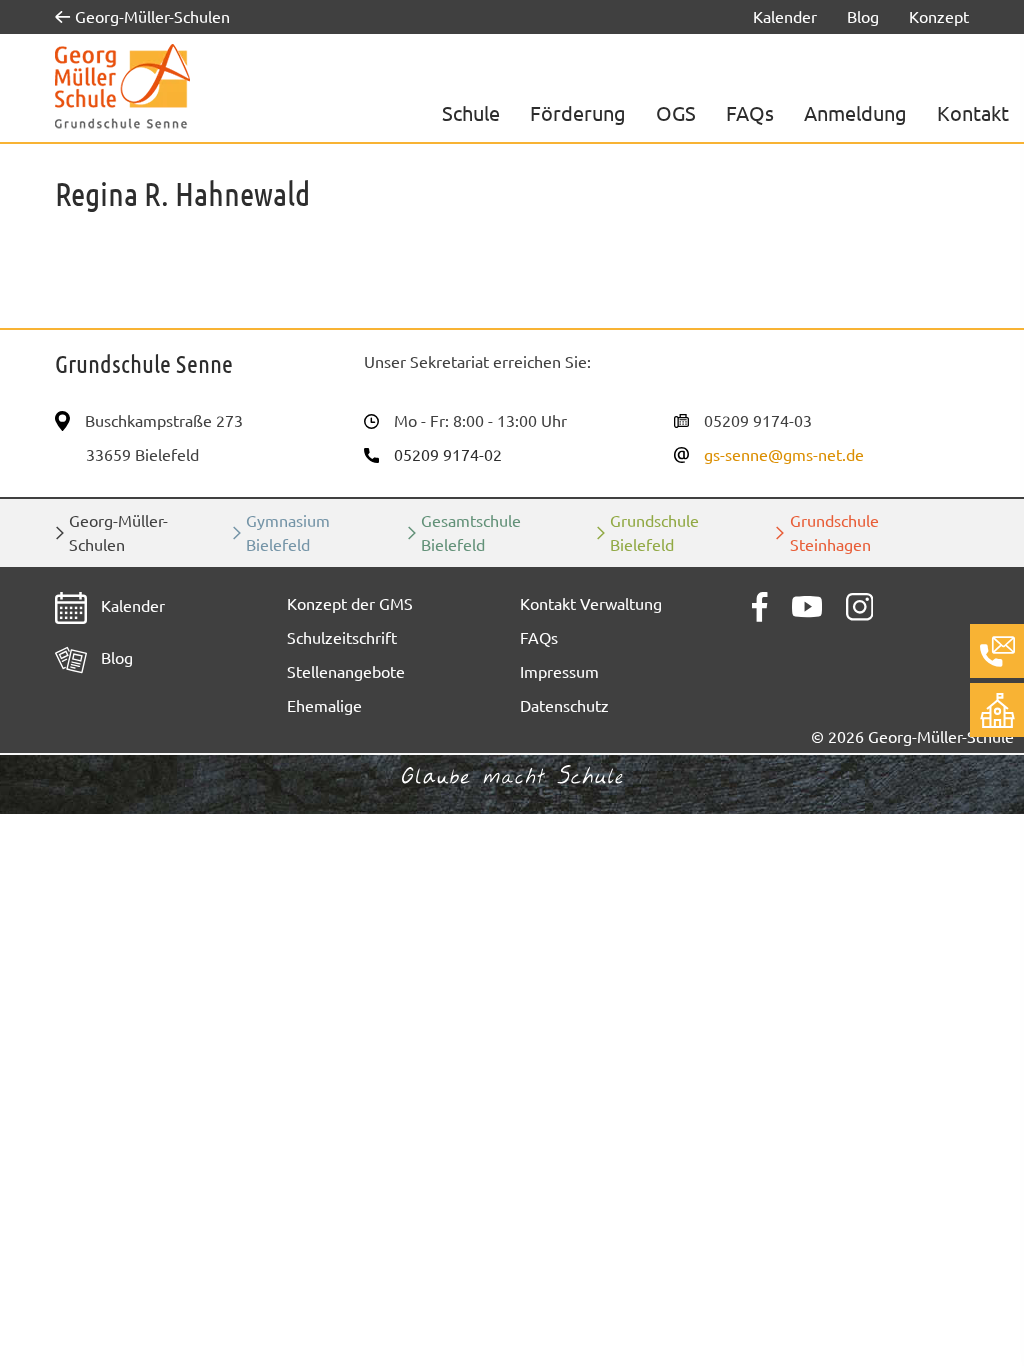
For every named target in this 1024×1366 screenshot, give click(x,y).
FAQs (750, 113)
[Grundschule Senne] (122, 87)
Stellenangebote (346, 672)
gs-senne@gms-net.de (784, 455)
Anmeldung (855, 113)
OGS (676, 113)
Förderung (578, 113)
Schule (471, 113)
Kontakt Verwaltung (591, 604)
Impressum (559, 672)
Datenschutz (564, 706)
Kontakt (973, 113)
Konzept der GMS (350, 604)
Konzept (939, 17)
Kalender (785, 17)
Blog (863, 17)
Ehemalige (324, 706)
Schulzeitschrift (342, 638)
